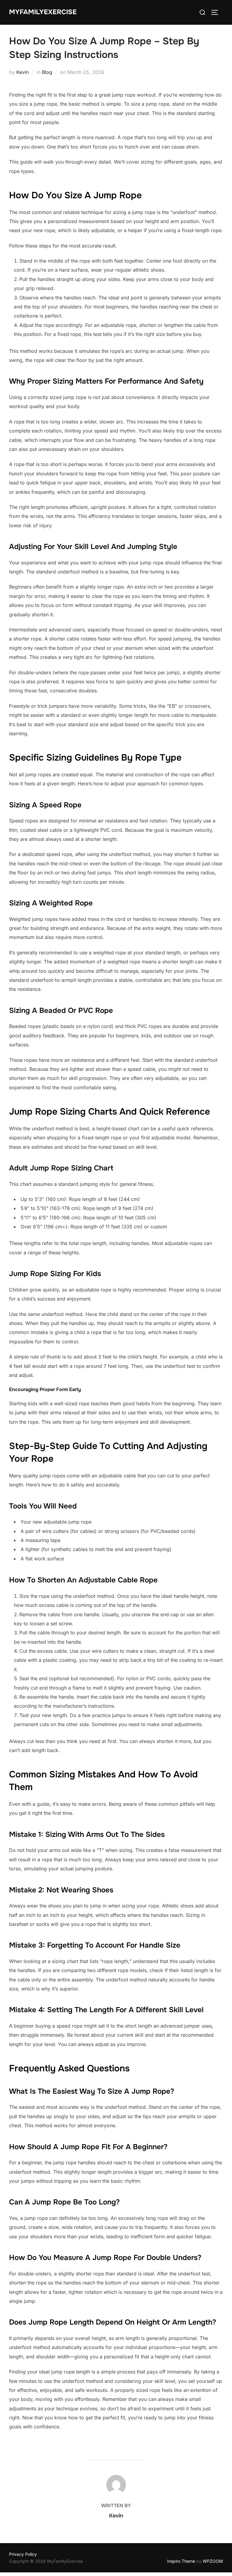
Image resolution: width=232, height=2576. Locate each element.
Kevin (23, 72)
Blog (47, 72)
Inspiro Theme (181, 2561)
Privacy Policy (23, 2554)
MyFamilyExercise (43, 12)
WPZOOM (213, 2561)
